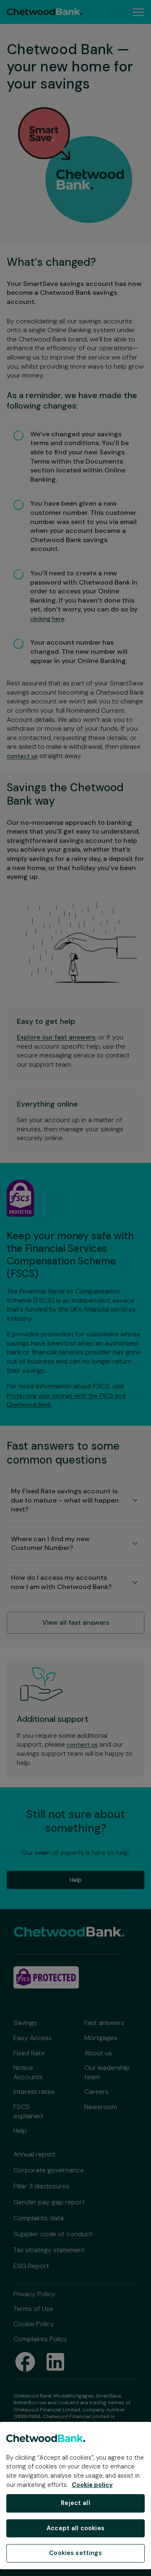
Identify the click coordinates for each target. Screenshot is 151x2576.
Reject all (75, 2503)
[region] (75, 2496)
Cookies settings (75, 2553)
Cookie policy (92, 2485)
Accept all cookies (75, 2528)
